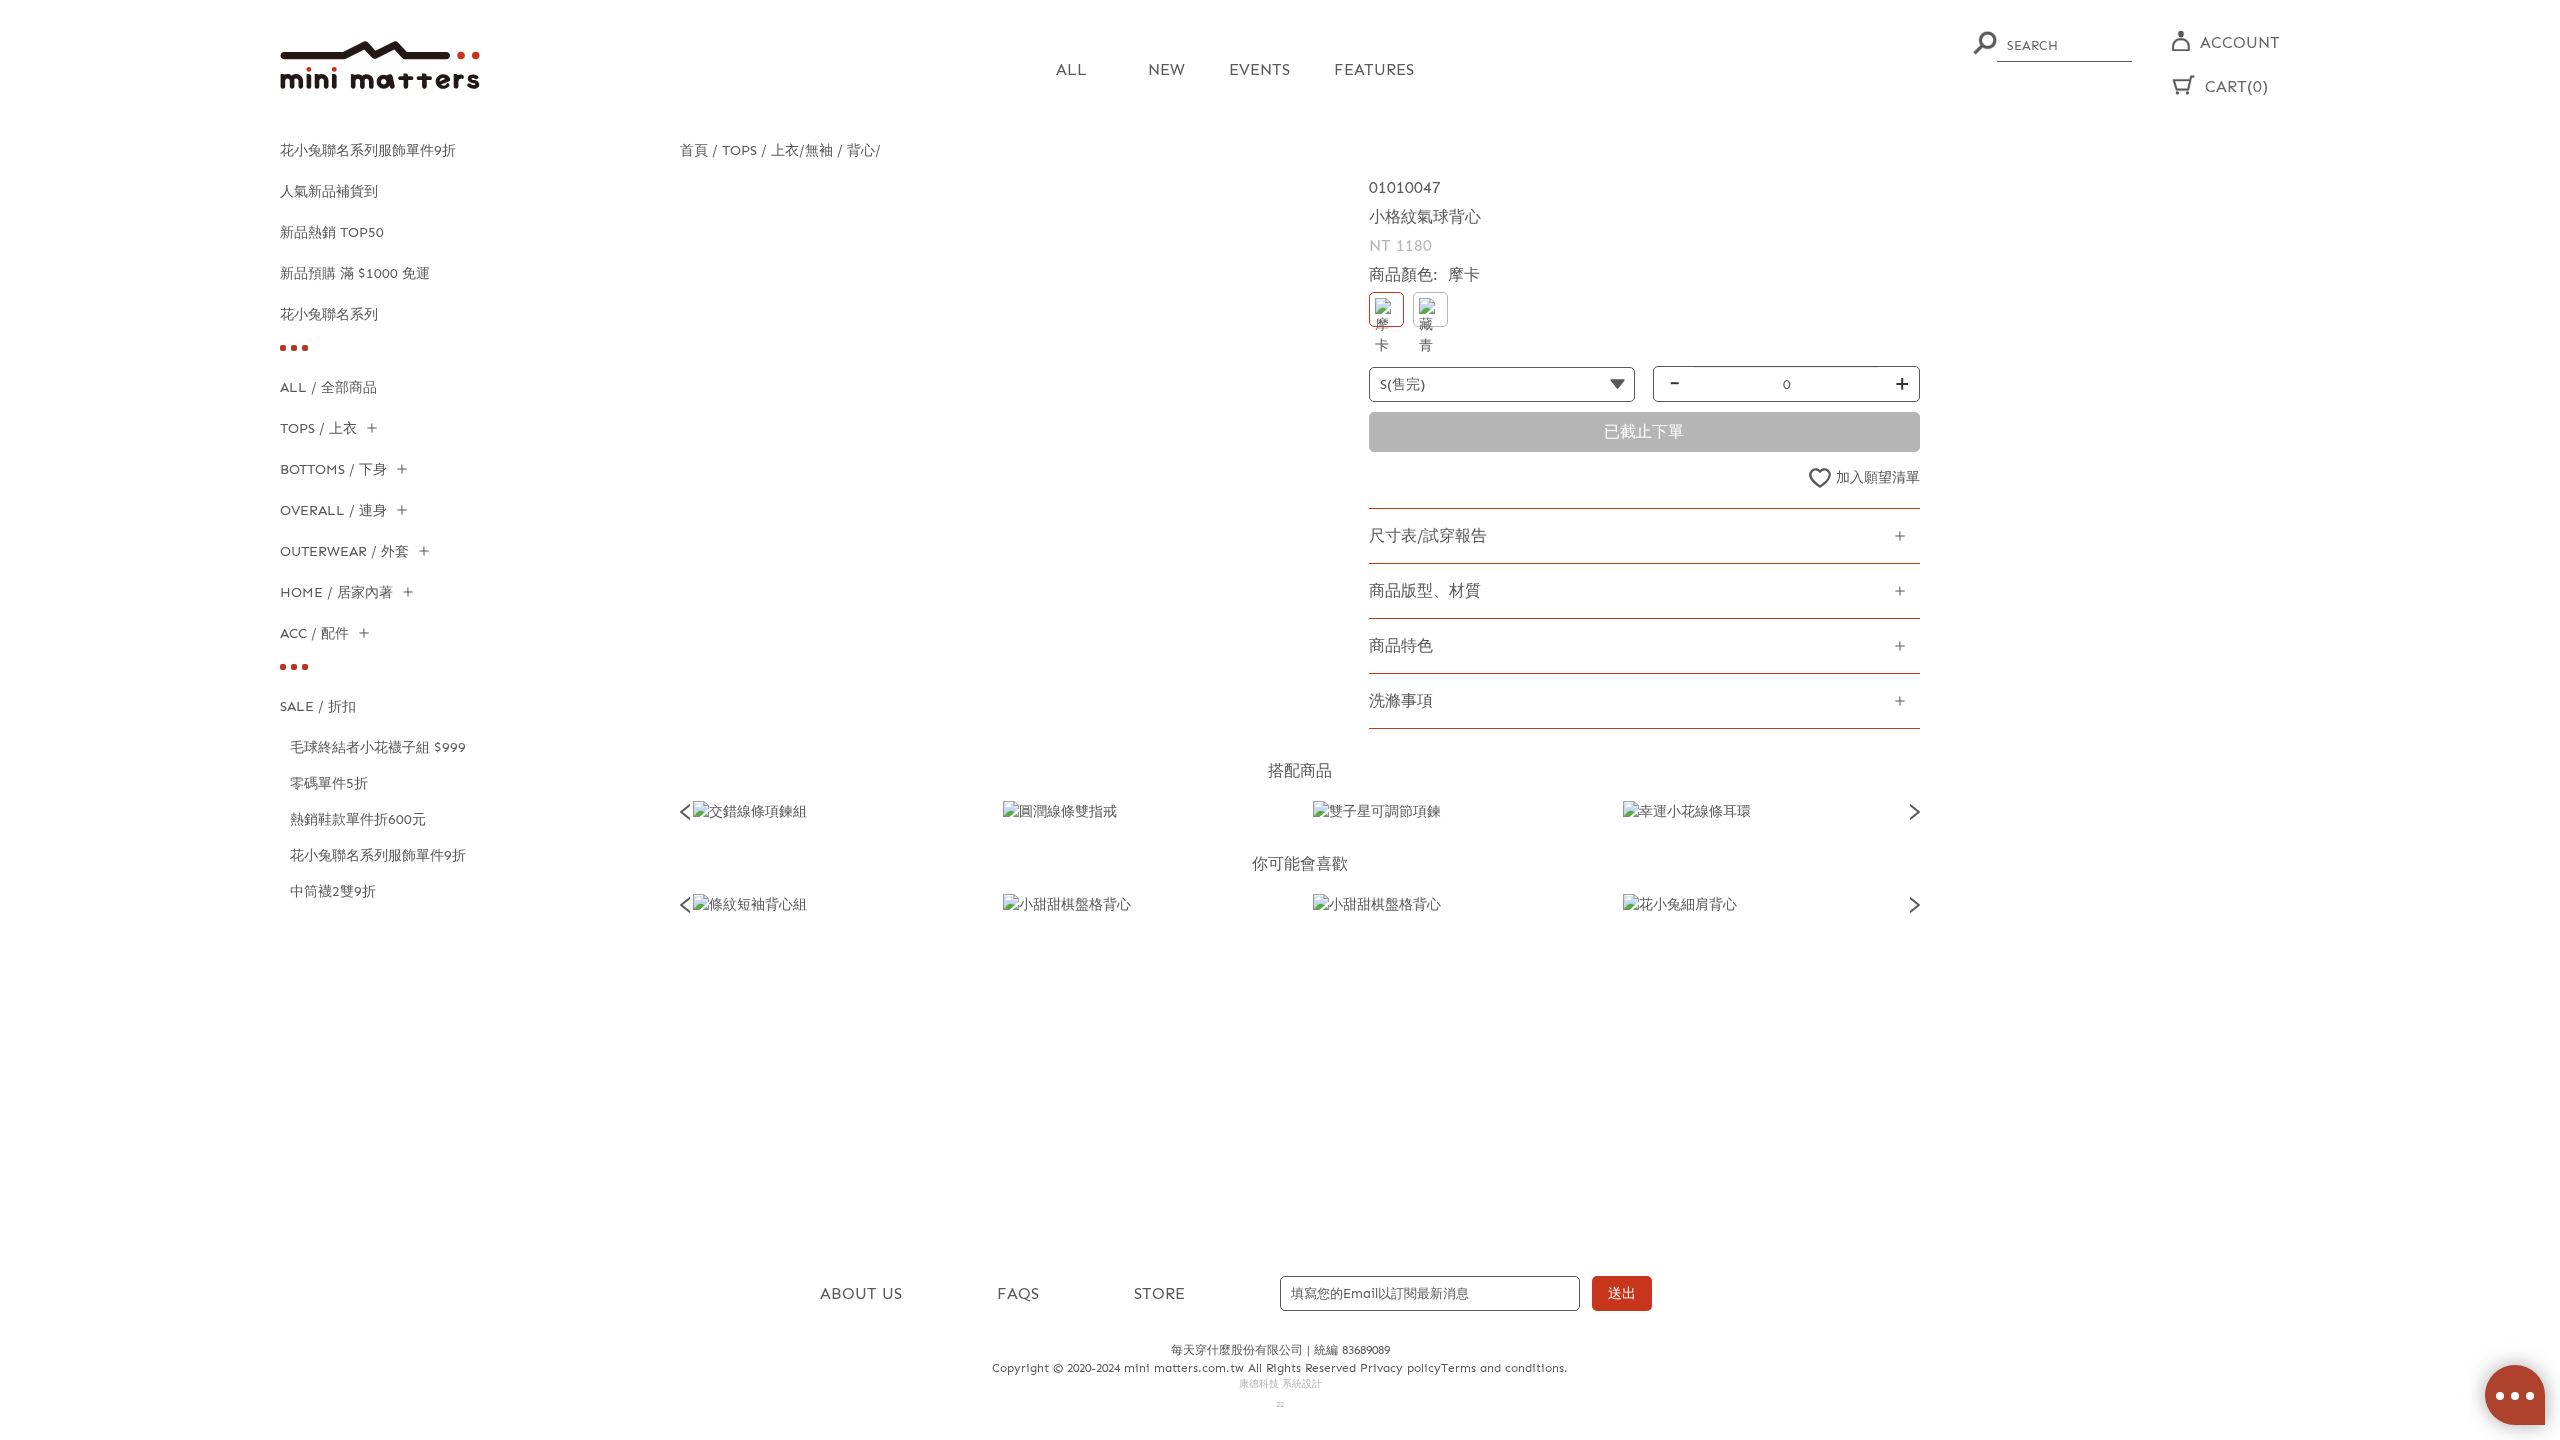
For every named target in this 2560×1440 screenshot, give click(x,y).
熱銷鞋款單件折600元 (358, 819)
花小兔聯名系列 (329, 314)
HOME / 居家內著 (336, 592)
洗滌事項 (1401, 700)
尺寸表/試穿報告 (1428, 535)
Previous (685, 811)
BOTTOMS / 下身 (333, 469)
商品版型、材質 (1425, 590)
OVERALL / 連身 (333, 510)
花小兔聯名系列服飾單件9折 (368, 150)
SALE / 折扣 (318, 706)
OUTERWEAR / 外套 (344, 551)
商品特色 (1401, 645)
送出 (1622, 1293)
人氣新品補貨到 (329, 191)
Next (1915, 811)
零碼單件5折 (329, 783)
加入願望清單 (1878, 477)
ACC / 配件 (314, 633)
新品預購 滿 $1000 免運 (355, 273)
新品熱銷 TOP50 (332, 232)
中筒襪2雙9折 (333, 891)
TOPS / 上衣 (318, 428)
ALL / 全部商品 (328, 387)
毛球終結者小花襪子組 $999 (378, 747)
